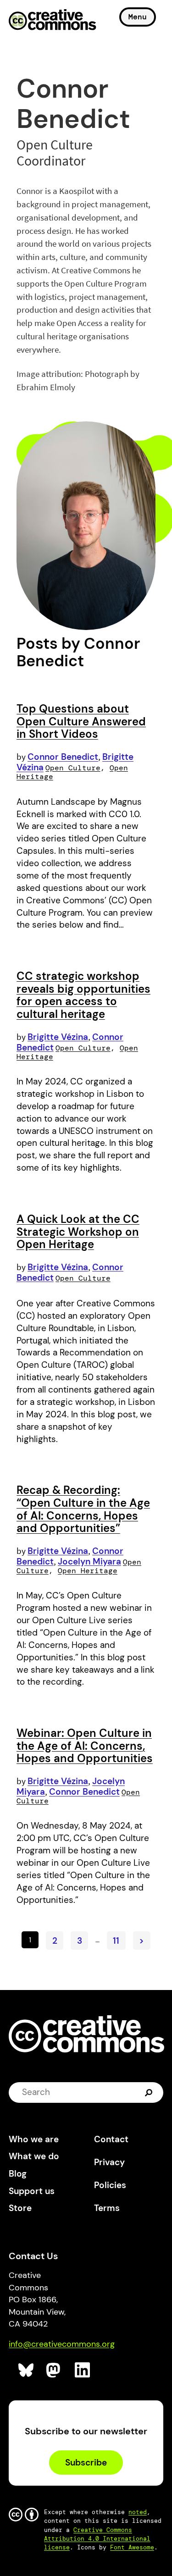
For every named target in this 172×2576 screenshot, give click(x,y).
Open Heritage (88, 1571)
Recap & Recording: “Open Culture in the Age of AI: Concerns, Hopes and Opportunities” (83, 1509)
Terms (107, 2208)
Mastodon (54, 2370)
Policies (110, 2185)
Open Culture (73, 768)
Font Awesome (132, 2547)
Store (20, 2208)
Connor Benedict (63, 757)
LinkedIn (83, 2370)
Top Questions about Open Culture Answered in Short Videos (81, 721)
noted (138, 2512)
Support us (32, 2191)
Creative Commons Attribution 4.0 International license (97, 2539)
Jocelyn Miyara (89, 1562)
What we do (34, 2156)
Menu (138, 17)
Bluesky (26, 2370)
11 (116, 1941)
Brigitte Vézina (58, 1037)
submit (150, 2092)
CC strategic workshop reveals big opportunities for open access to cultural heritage (83, 995)
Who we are (34, 2139)
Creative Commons (53, 21)
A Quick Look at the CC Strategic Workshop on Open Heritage (78, 1232)
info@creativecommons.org (62, 2344)
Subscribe (86, 2463)
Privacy (109, 2162)
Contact (111, 2139)
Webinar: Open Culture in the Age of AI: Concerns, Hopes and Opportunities (85, 1746)
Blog (18, 2174)
